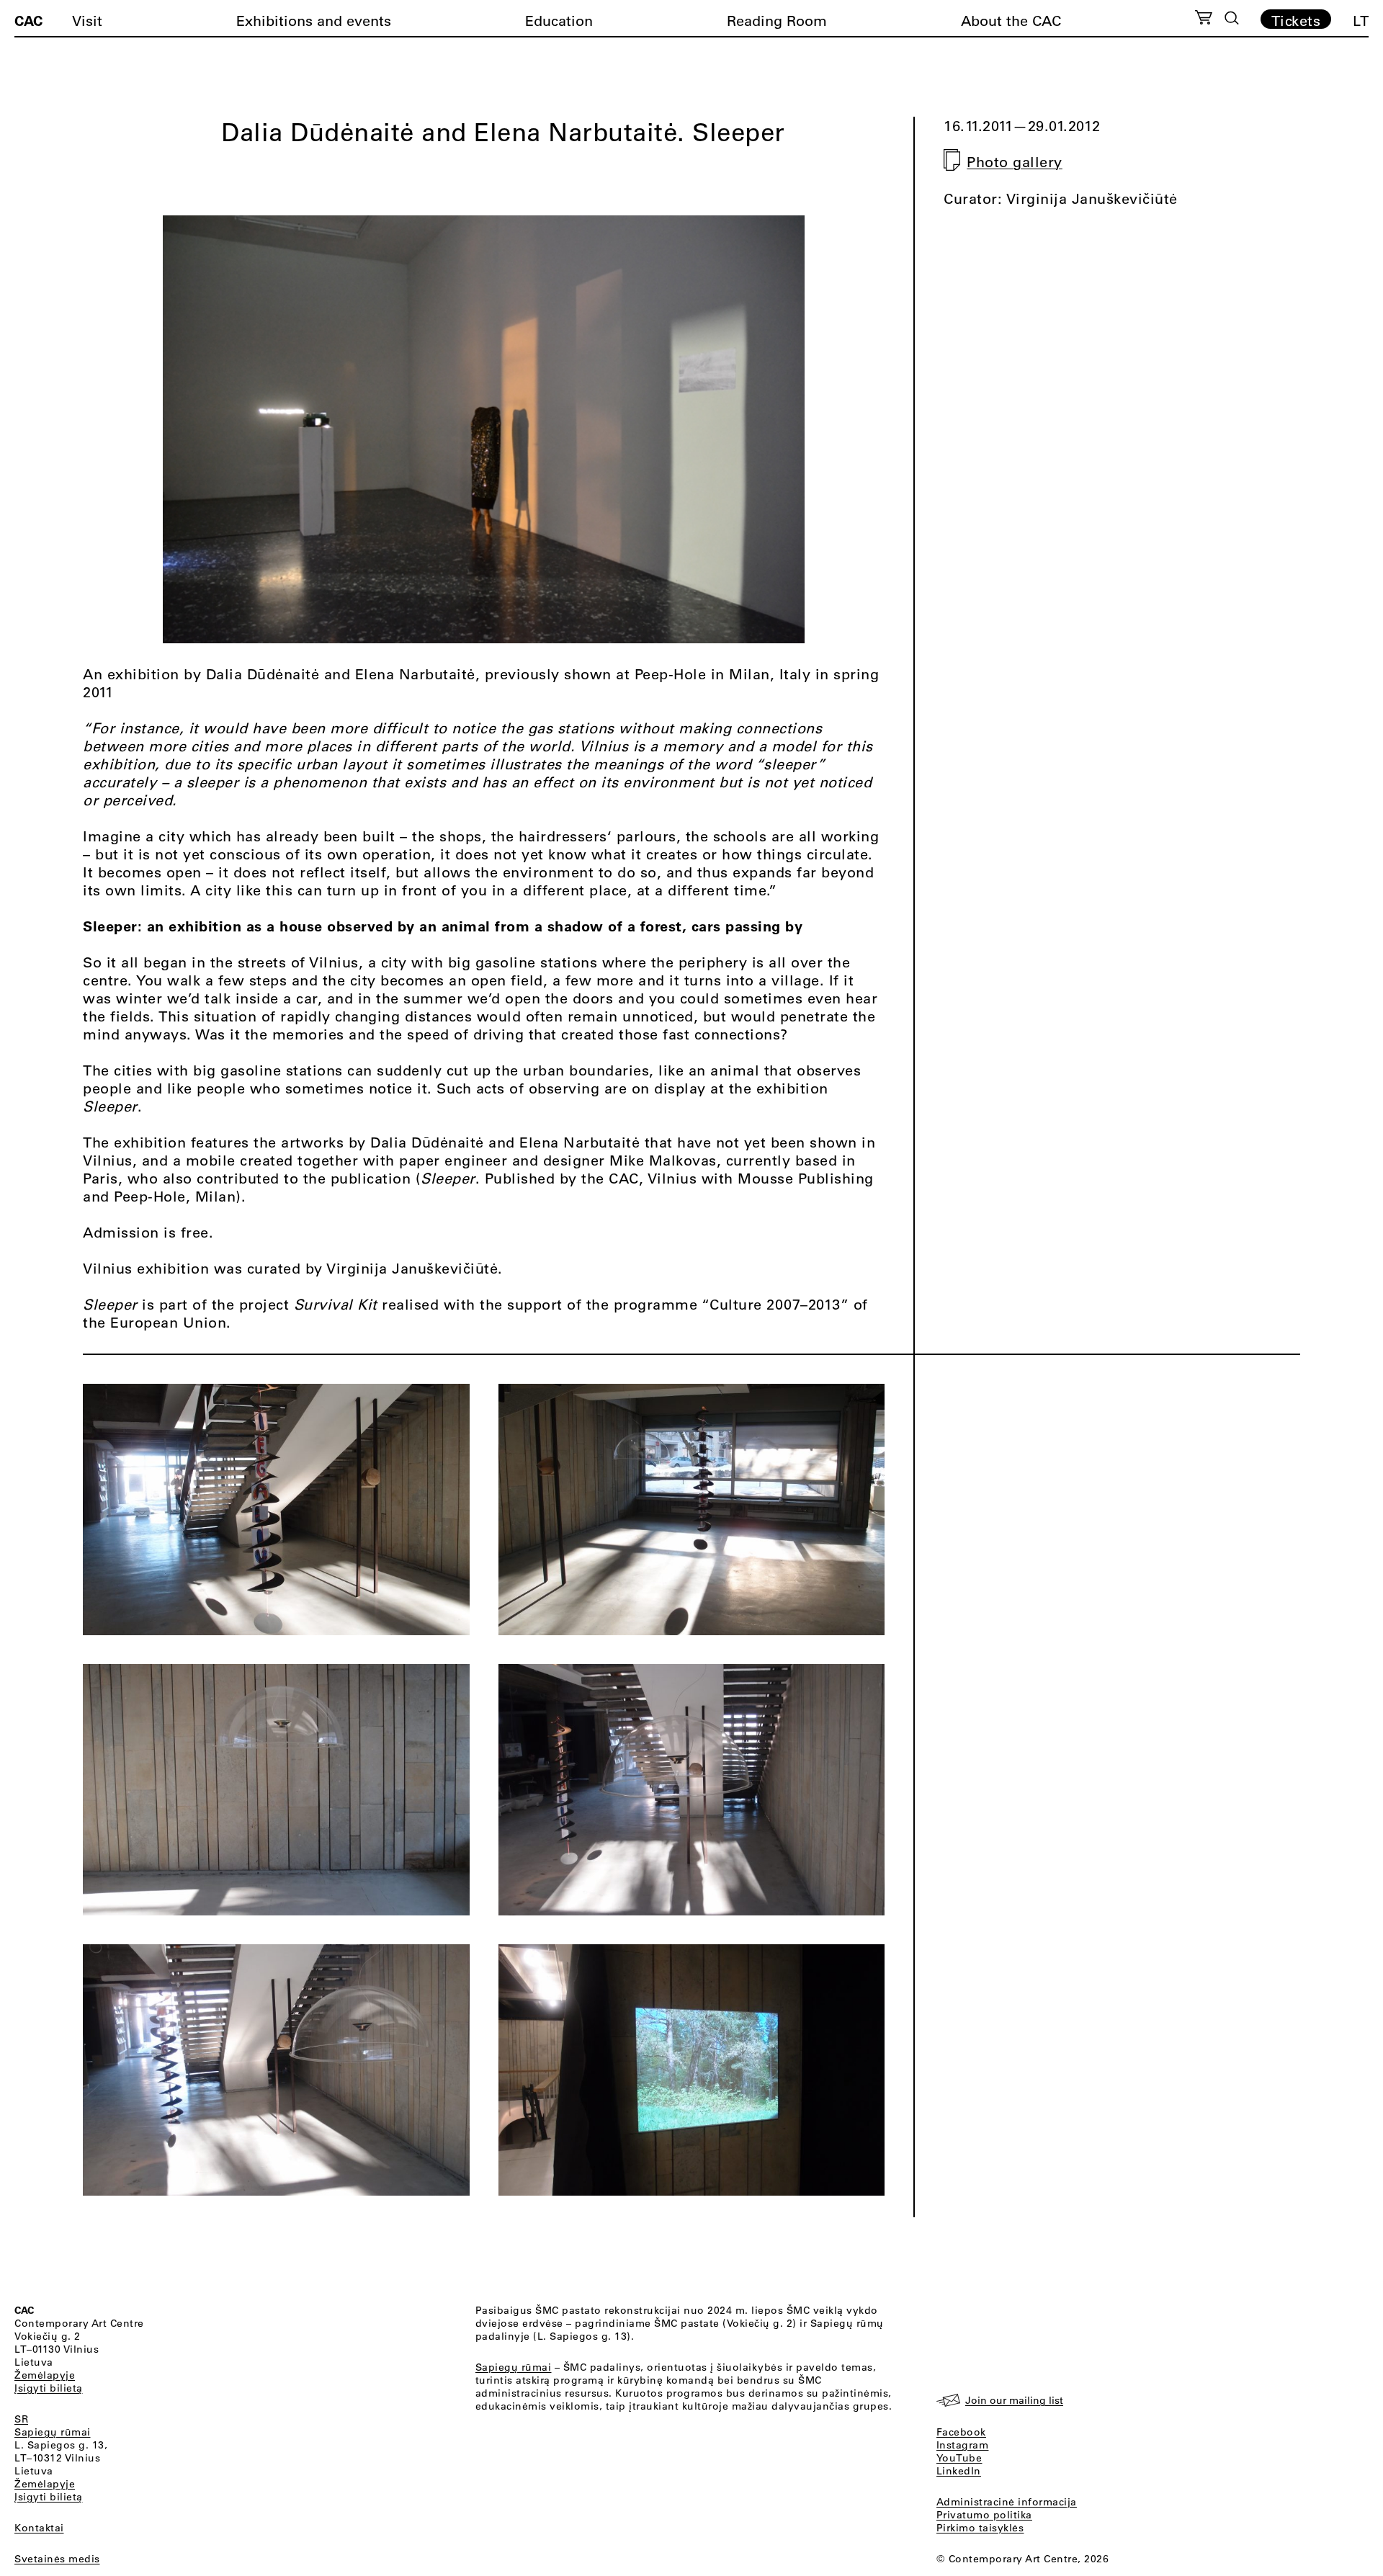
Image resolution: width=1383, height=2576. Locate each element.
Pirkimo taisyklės (980, 2528)
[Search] (1232, 18)
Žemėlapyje (45, 2375)
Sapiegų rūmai (53, 2432)
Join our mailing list (1014, 2400)
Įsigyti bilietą (49, 2388)
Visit (87, 21)
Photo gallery (1015, 162)
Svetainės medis (57, 2559)
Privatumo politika (984, 2515)
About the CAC (1011, 21)
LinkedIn (959, 2471)
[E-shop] (1204, 19)
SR (21, 2419)
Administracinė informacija (1007, 2502)
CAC (28, 20)
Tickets (1296, 20)
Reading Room (777, 21)
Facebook (961, 2432)
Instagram (963, 2445)
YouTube (959, 2458)
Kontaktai (39, 2528)
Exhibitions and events (314, 21)
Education (559, 21)
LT (1361, 21)
